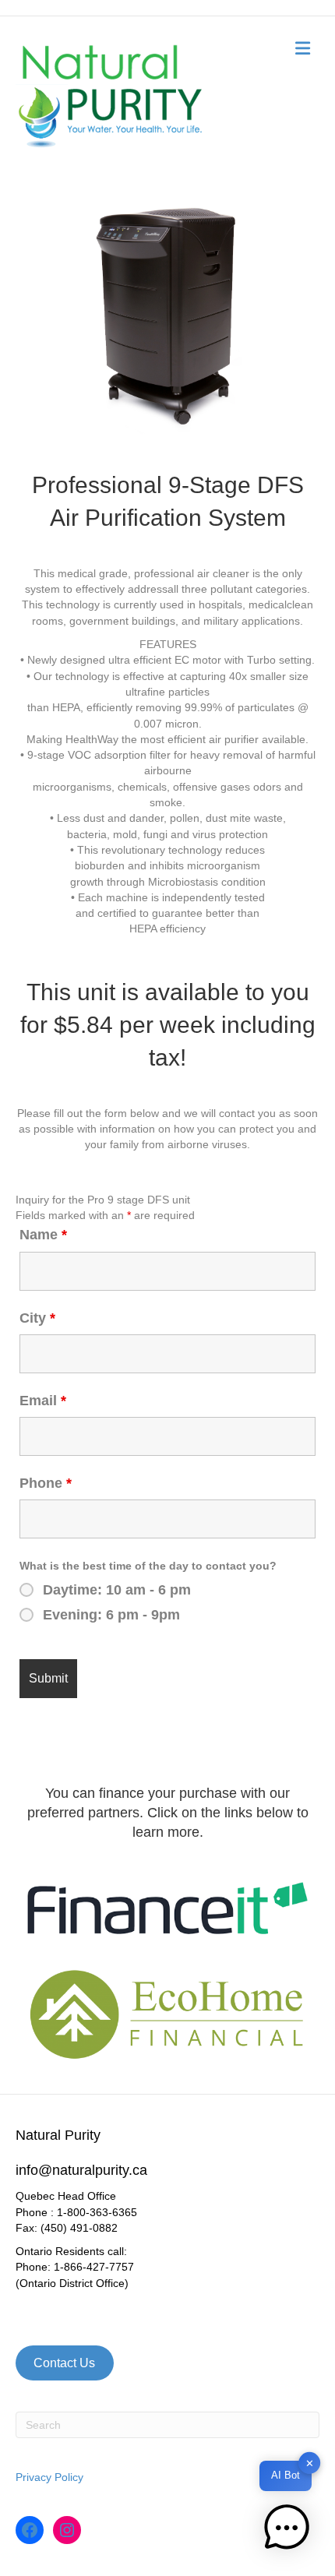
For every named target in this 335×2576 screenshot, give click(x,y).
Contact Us (64, 2363)
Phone (46, 1483)
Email (43, 1401)
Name (43, 1235)
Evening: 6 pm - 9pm (111, 1615)
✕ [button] (310, 2463)
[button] (287, 2528)
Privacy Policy (49, 2477)
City (37, 1318)
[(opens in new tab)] (167, 1907)
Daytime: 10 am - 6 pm (117, 1590)
